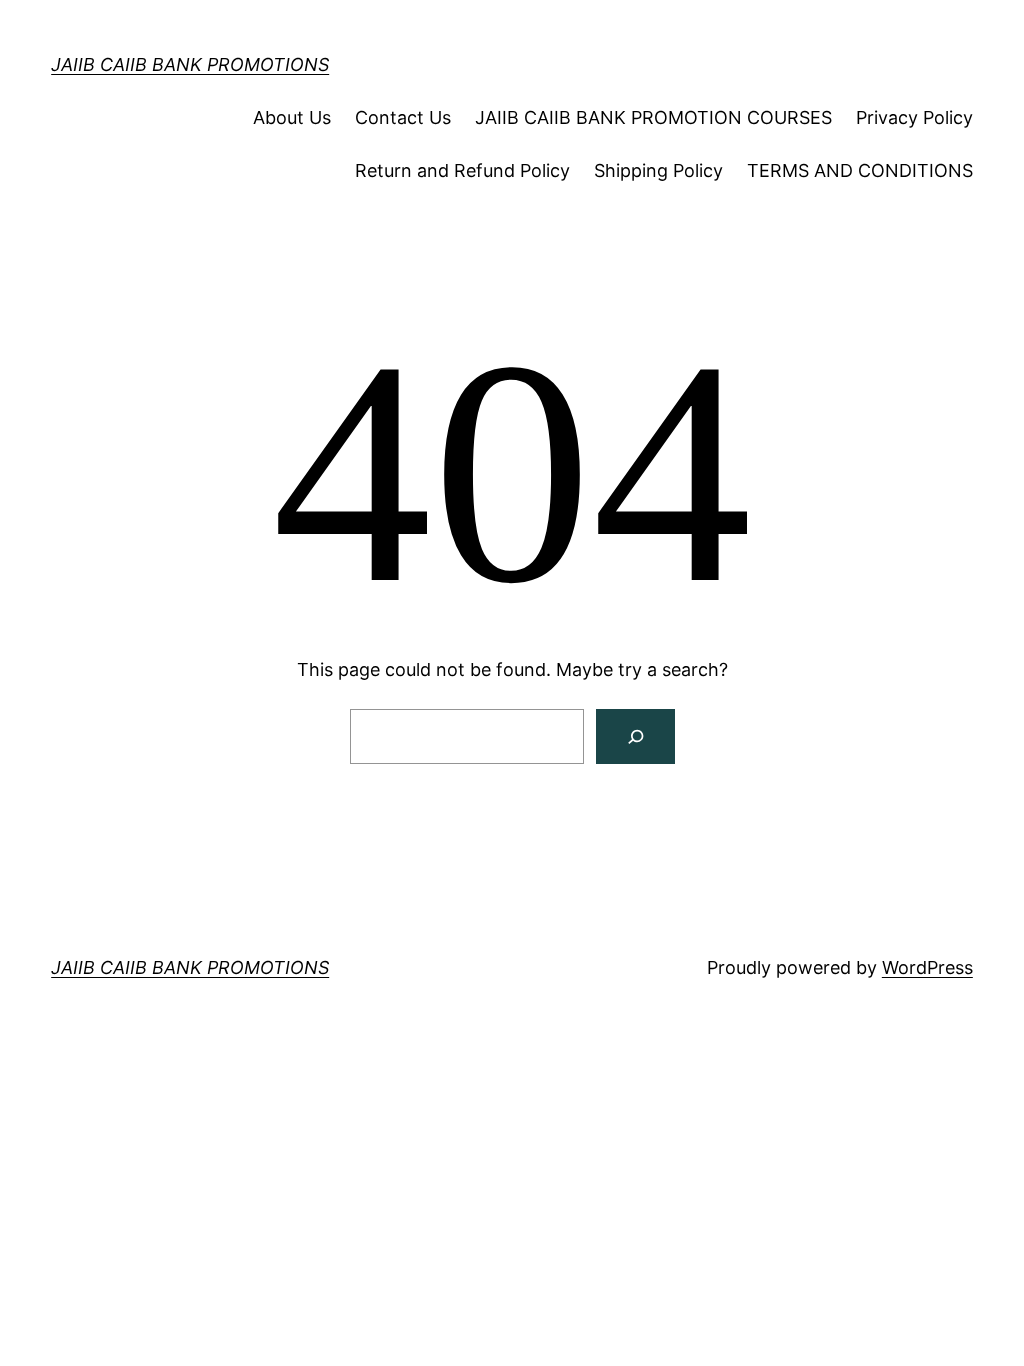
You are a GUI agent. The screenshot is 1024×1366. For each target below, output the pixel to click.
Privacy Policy (914, 117)
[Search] (635, 736)
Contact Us (403, 117)
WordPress (927, 967)
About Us (292, 117)
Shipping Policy (658, 170)
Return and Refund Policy (462, 170)
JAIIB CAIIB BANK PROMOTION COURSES (653, 117)
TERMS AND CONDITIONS (860, 170)
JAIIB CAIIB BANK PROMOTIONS (190, 64)
